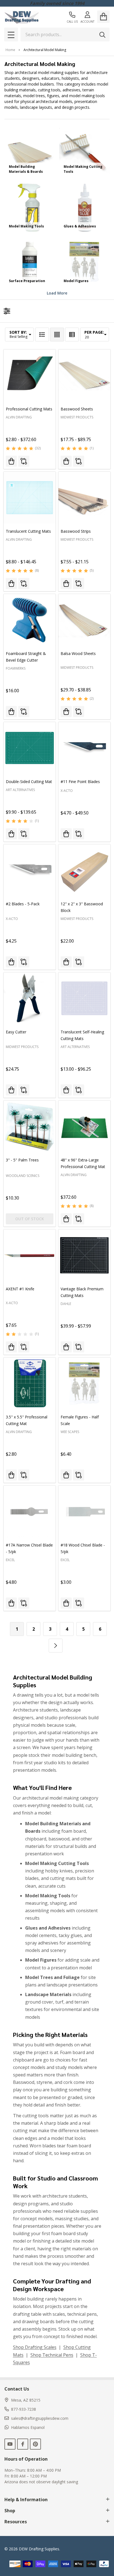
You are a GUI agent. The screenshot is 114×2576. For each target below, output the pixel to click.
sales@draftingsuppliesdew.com (40, 2418)
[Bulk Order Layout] (72, 335)
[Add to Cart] (11, 712)
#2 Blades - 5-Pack (23, 904)
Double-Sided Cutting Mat (29, 782)
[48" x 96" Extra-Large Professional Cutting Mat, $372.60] (84, 1126)
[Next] (56, 1646)
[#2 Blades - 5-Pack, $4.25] (30, 870)
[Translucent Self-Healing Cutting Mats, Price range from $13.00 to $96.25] (84, 998)
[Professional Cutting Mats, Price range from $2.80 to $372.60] (30, 375)
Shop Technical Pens (52, 2355)
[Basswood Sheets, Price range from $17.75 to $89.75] (84, 375)
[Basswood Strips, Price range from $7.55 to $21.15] (84, 498)
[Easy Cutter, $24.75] (30, 998)
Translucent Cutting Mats (28, 531)
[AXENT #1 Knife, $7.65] (30, 1255)
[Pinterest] (35, 2444)
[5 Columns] (57, 335)
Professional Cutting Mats (29, 409)
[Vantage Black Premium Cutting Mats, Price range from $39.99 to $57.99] (84, 1255)
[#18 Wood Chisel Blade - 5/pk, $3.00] (84, 1511)
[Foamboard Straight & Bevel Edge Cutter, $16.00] (30, 620)
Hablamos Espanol (28, 2427)
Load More (57, 293)
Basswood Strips (76, 531)
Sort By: (18, 332)
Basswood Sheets (77, 409)
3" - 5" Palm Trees (22, 1160)
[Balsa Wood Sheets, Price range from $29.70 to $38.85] (84, 620)
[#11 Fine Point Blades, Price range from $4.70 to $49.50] (84, 748)
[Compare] (24, 461)
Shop (10, 2511)
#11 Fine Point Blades (80, 782)
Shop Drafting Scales (35, 2347)
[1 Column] (42, 335)
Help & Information (26, 2500)
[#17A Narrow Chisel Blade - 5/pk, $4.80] (30, 1511)
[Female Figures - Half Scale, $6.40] (84, 1383)
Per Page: (94, 332)
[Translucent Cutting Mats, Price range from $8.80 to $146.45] (30, 498)
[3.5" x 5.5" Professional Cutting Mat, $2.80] (30, 1383)
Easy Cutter (16, 1032)
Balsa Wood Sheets (78, 653)
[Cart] (103, 17)
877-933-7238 (24, 2409)
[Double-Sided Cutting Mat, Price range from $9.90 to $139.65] (30, 748)
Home (10, 50)
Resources (16, 2522)
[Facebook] (23, 2444)
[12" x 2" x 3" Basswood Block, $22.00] (84, 870)
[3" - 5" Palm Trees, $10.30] (30, 1126)
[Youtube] (10, 2444)
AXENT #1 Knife (20, 1289)
